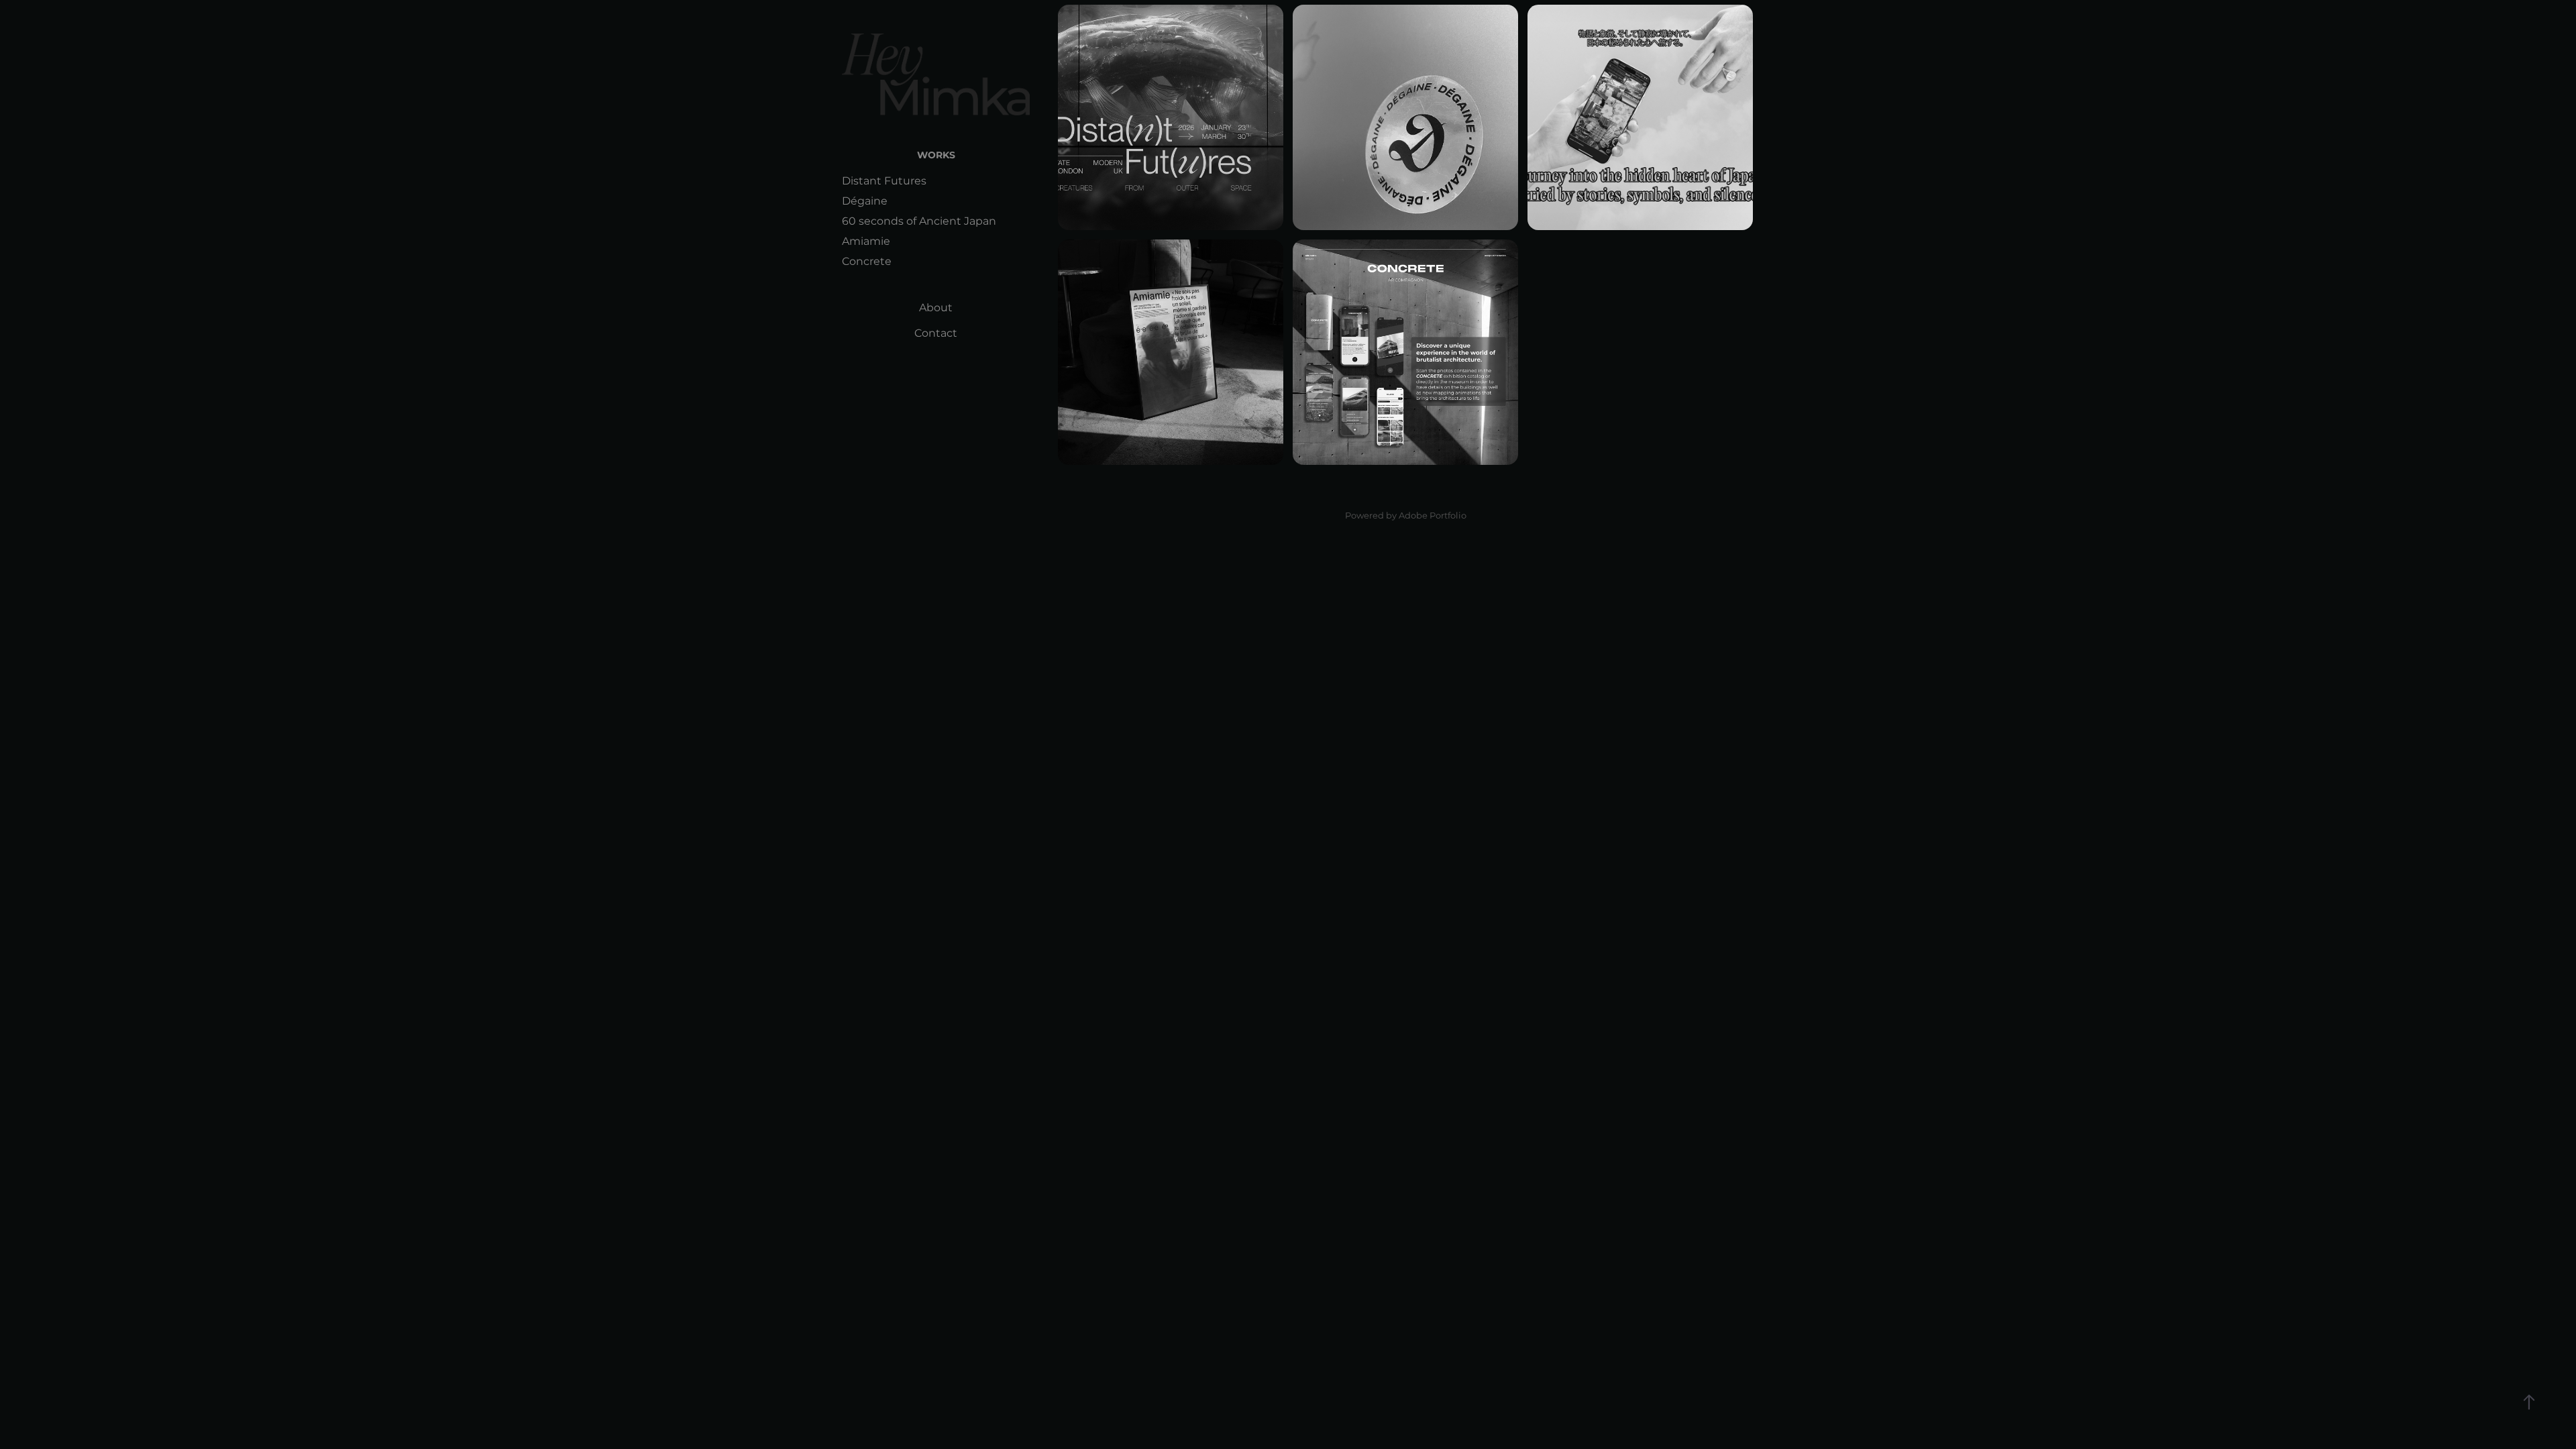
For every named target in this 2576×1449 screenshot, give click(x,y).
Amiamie (866, 241)
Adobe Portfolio (1433, 516)
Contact (936, 333)
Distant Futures (884, 181)
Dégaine (865, 201)
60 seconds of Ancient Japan (919, 221)
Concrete (867, 262)
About (936, 308)
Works (936, 155)
